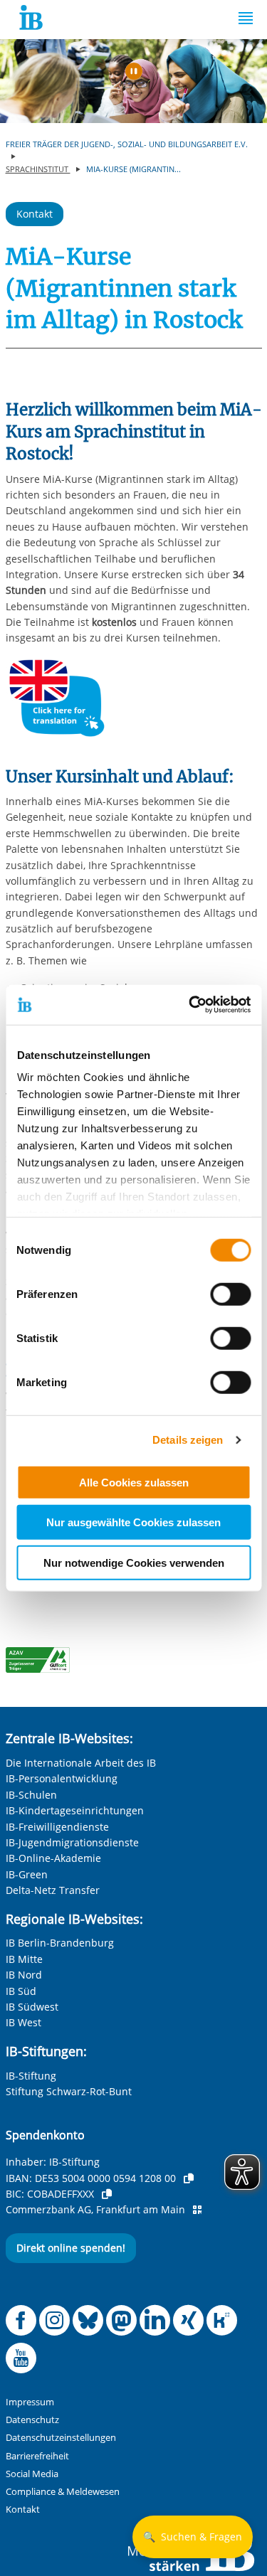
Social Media (32, 2474)
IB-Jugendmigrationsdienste (72, 1842)
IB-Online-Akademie (53, 1858)
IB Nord (24, 1975)
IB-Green (27, 1874)
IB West (23, 2022)
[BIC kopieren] (107, 2194)
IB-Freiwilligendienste (57, 1827)
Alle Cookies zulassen (134, 1482)
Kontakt (35, 214)
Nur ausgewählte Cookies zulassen (133, 1522)
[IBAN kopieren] (189, 2178)
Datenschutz (32, 2420)
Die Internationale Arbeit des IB (81, 1763)
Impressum (30, 2402)
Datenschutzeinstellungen (61, 2438)
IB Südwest (32, 2007)
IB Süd (21, 1991)
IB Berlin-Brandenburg (60, 1943)
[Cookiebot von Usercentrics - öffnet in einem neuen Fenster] (190, 1005)
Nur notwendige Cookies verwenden (134, 1562)
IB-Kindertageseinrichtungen (75, 1810)
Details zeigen (188, 1440)
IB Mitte (24, 1959)
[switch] (230, 1294)
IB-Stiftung (31, 2076)
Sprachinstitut (38, 169)
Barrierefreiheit (37, 2456)
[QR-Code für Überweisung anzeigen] (197, 2210)
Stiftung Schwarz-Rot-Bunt (69, 2091)
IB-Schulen (31, 1795)
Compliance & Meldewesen (63, 2492)
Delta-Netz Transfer (53, 1890)
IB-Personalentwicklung (62, 1778)
